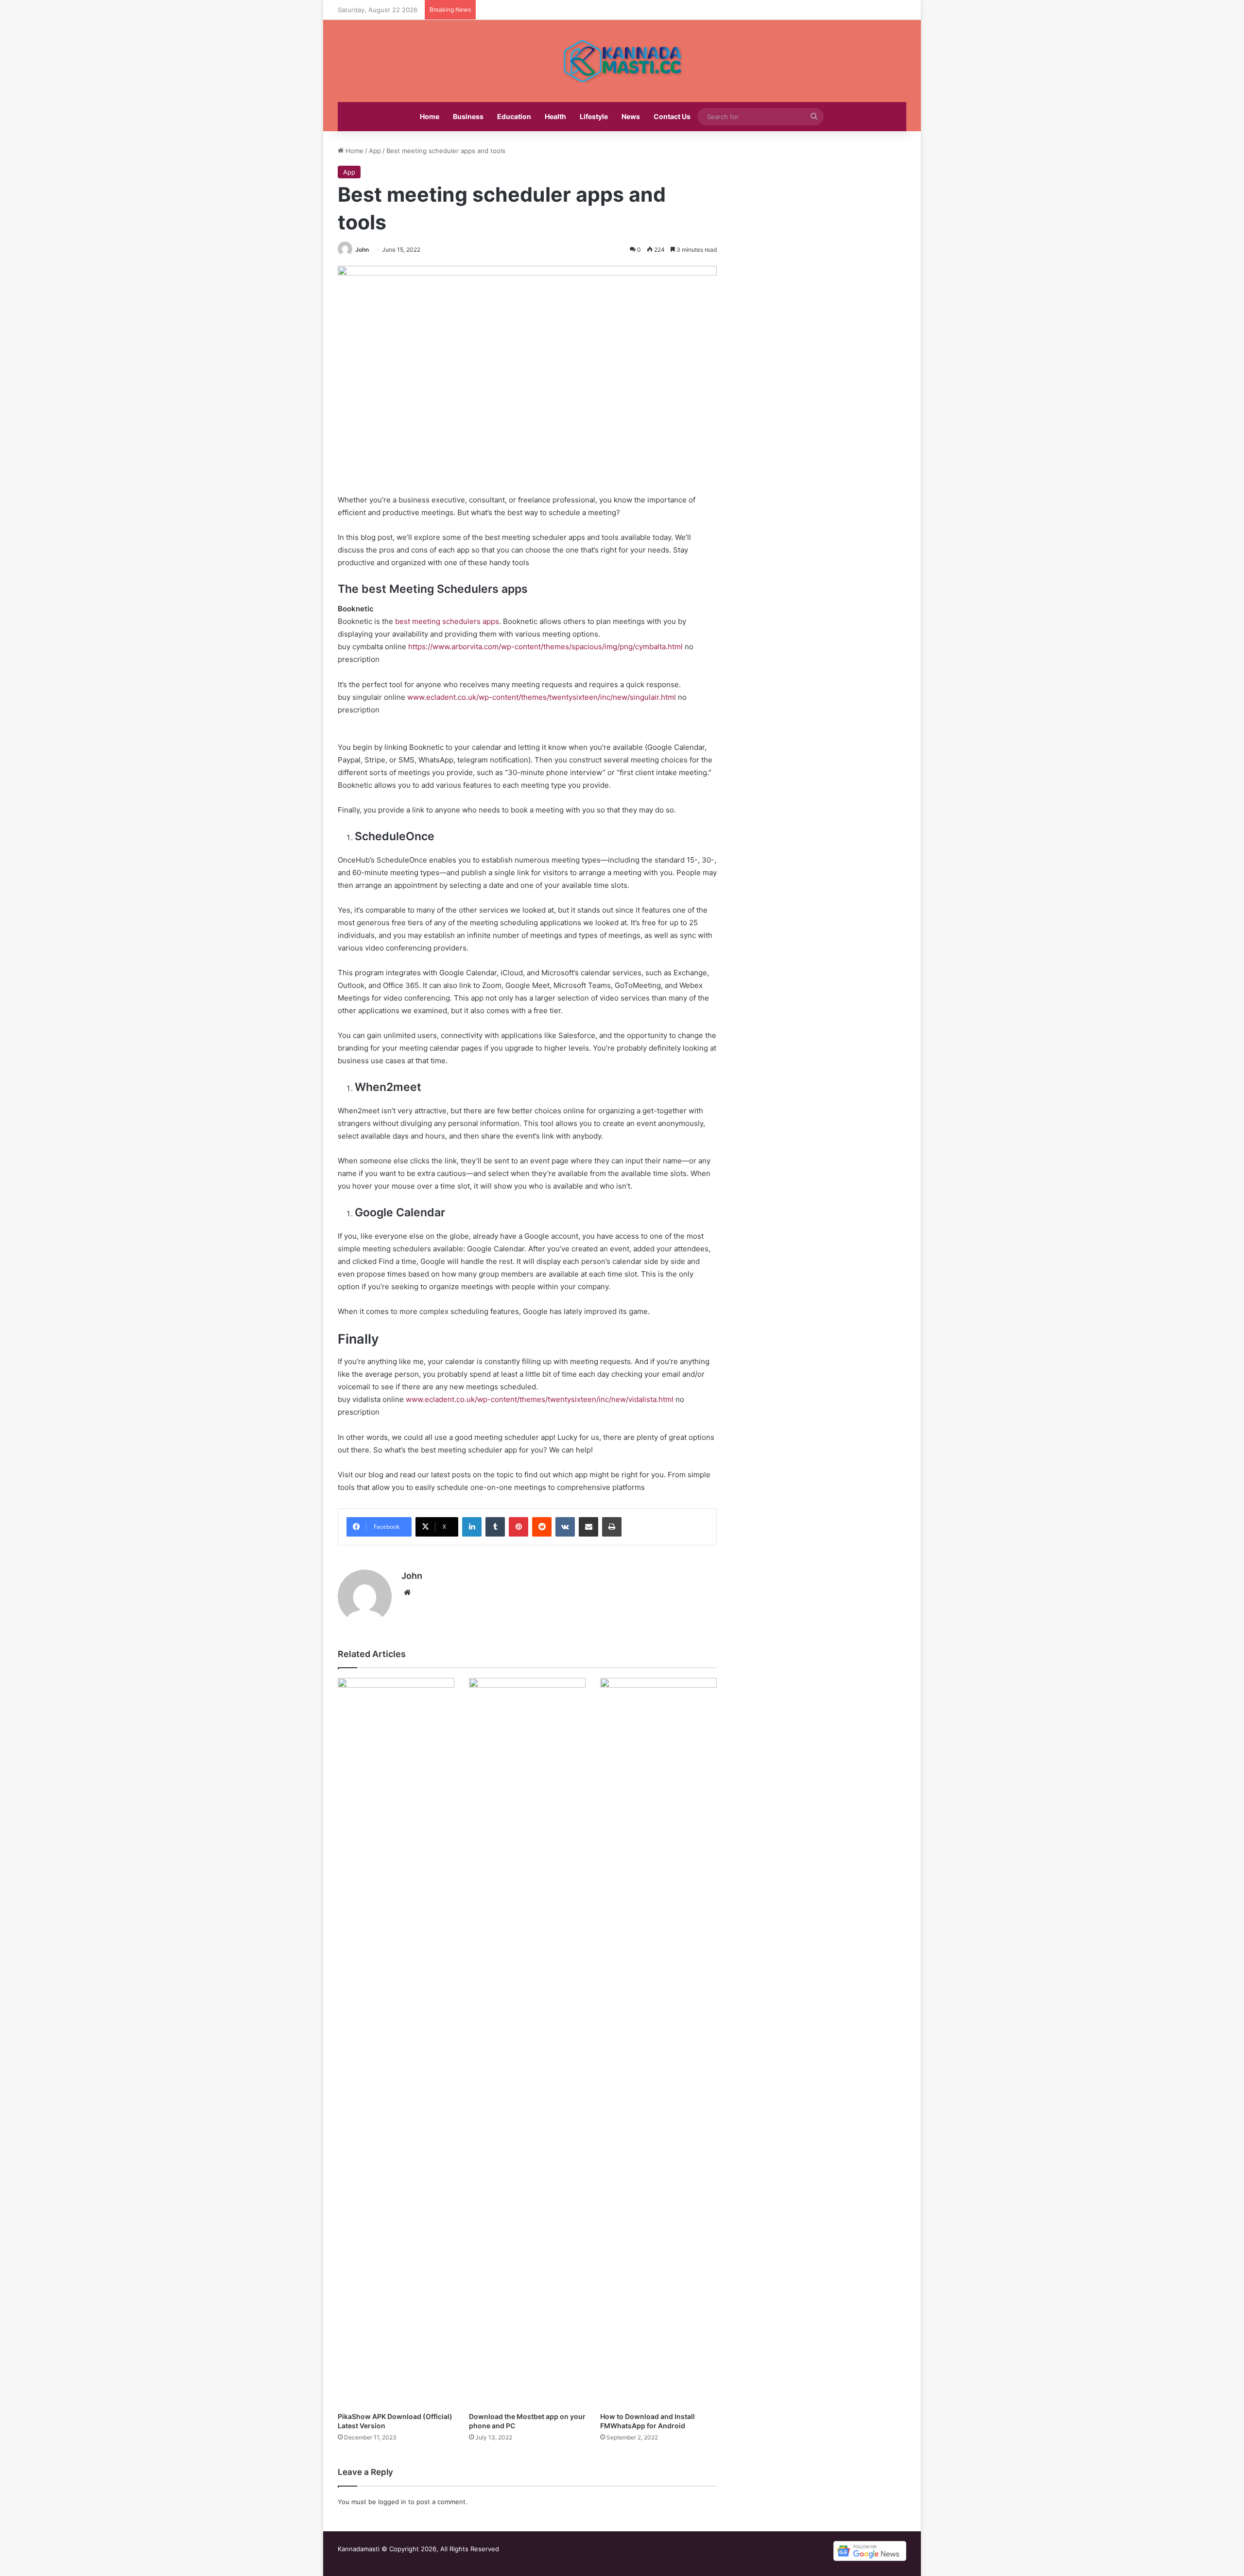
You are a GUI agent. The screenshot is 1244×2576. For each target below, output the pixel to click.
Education (514, 116)
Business (468, 116)
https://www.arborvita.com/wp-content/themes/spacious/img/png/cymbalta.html (545, 647)
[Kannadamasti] (622, 61)
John (362, 250)
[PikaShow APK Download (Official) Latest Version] (396, 2042)
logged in (392, 2502)
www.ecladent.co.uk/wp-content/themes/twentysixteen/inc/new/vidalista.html (540, 1399)
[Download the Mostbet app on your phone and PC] (527, 2042)
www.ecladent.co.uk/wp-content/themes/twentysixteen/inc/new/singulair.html (542, 697)
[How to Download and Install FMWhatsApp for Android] (658, 2042)
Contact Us (672, 116)
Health (555, 116)
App (375, 151)
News (631, 116)
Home (430, 116)
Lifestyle (594, 116)
